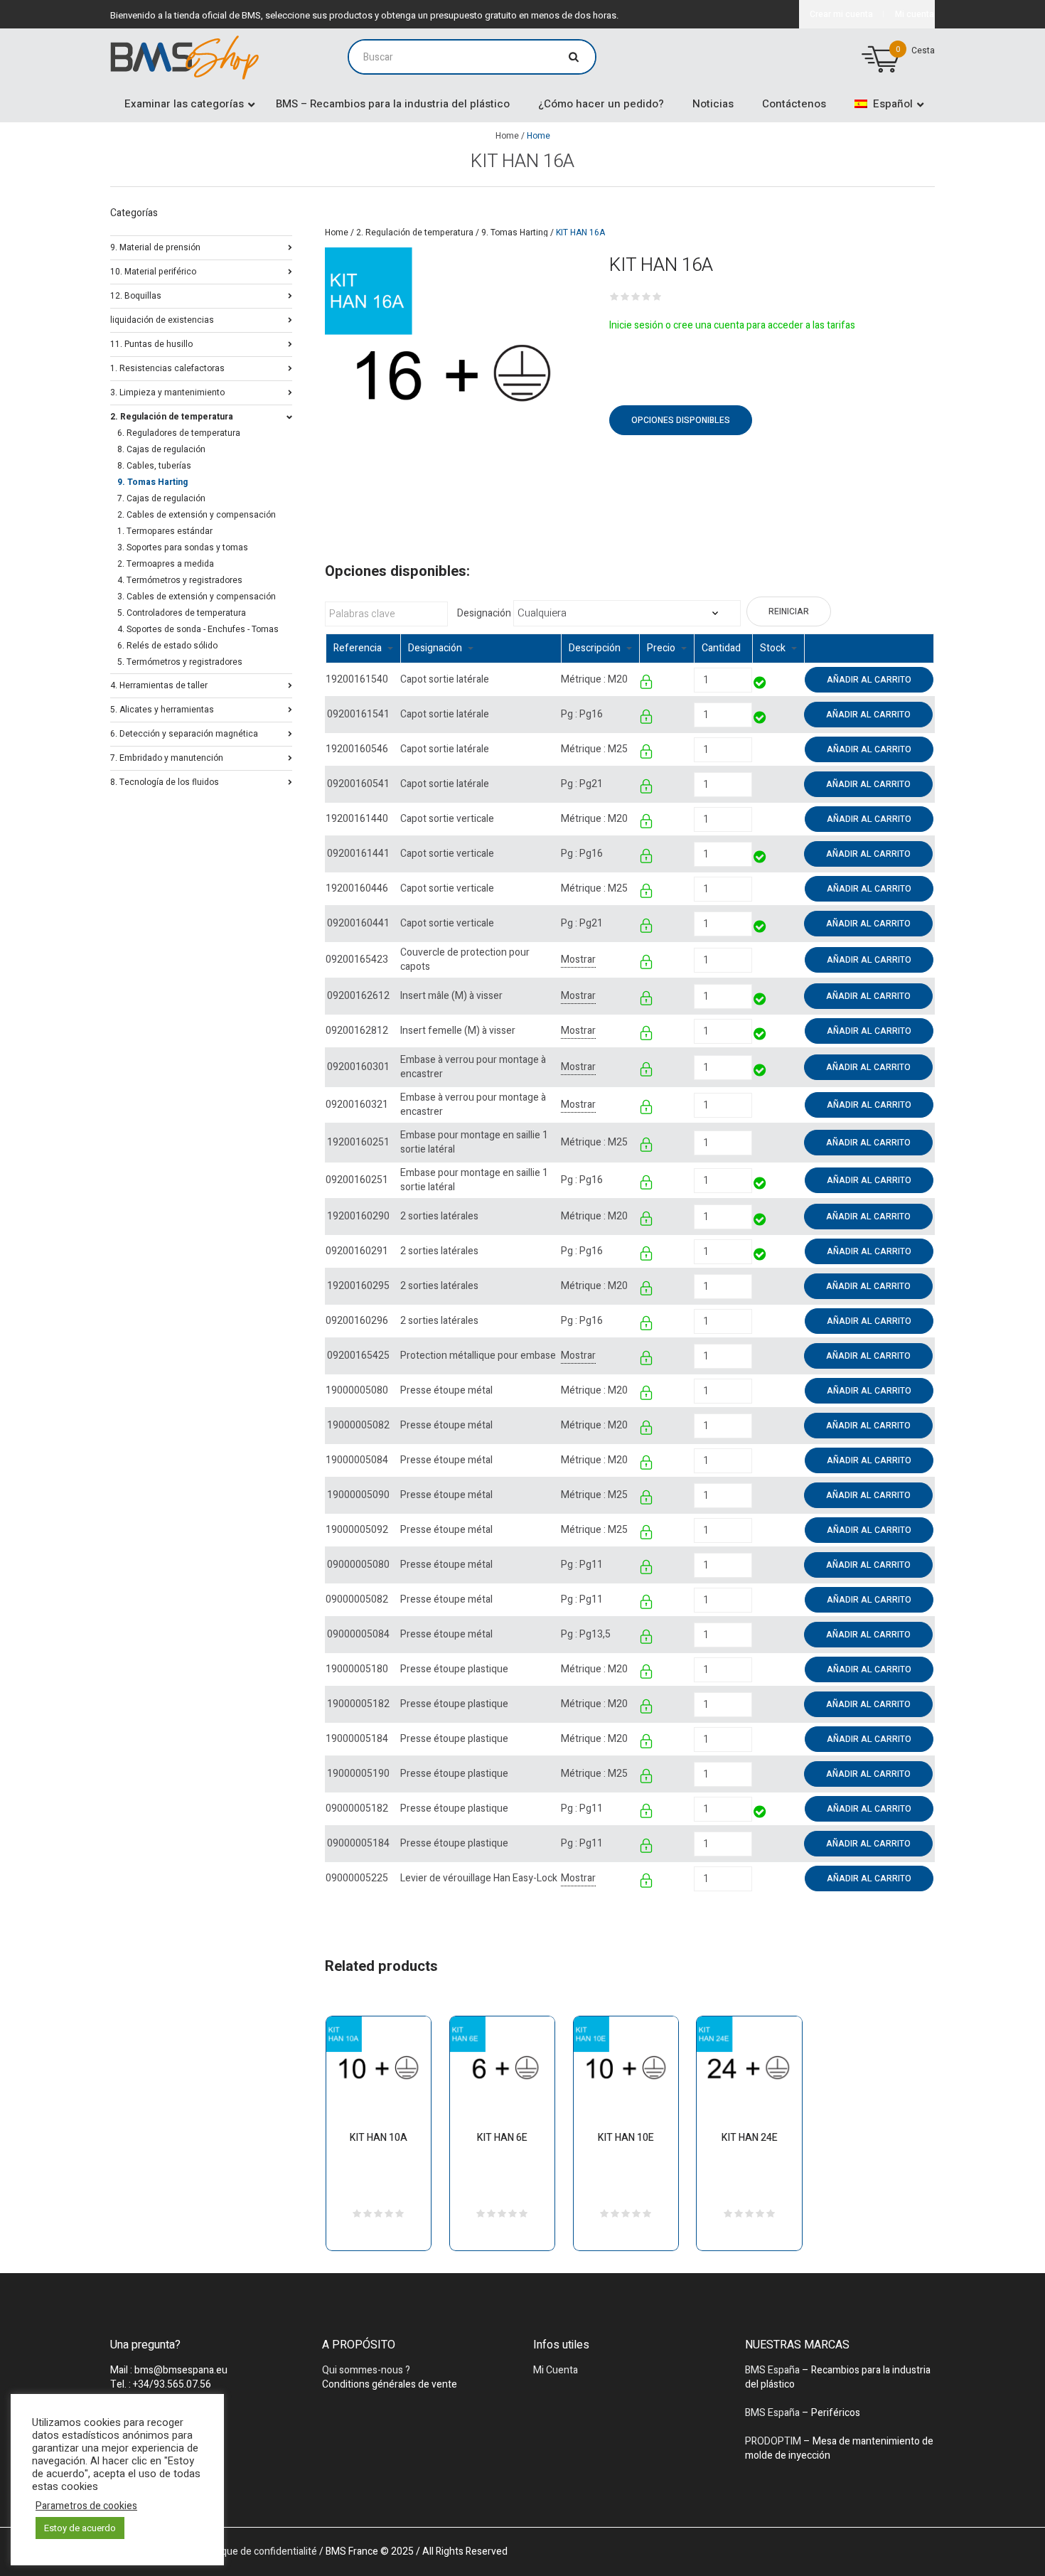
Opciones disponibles (681, 420)
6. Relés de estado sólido (167, 646)
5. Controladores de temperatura (182, 613)
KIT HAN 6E (502, 2138)
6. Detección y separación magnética (184, 733)
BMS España (772, 2370)
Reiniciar (789, 611)
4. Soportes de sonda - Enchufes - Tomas (198, 629)
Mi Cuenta (556, 2370)
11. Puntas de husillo (151, 343)
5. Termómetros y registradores (180, 662)
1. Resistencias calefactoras (167, 367)
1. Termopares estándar (165, 531)
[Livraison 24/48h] (760, 684)
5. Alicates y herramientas (162, 709)
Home (507, 136)
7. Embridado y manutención (167, 757)
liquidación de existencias (162, 319)
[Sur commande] (753, 749)
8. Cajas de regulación (161, 449)
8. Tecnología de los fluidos (165, 781)
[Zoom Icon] (453, 376)
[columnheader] (363, 649)
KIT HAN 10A (379, 2138)
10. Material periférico (153, 271)
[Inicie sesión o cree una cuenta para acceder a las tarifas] (647, 684)
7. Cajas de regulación (161, 498)
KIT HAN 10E (626, 2138)
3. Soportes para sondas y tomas (183, 547)
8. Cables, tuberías (154, 466)
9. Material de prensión (155, 246)
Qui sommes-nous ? (366, 2370)
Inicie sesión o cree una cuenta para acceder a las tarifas (732, 325)
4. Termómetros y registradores (180, 580)
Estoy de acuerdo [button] (80, 2528)
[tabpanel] (453, 376)
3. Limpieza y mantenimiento (167, 391)
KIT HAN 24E (750, 2138)
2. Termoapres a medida (166, 564)
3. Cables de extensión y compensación (197, 597)
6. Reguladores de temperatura (179, 433)
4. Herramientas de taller (159, 684)
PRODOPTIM (773, 2441)
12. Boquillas (136, 295)
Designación (484, 614)
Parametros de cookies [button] (86, 2506)
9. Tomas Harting (515, 233)
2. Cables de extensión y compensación (197, 515)
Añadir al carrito (869, 680)
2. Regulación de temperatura (415, 233)
